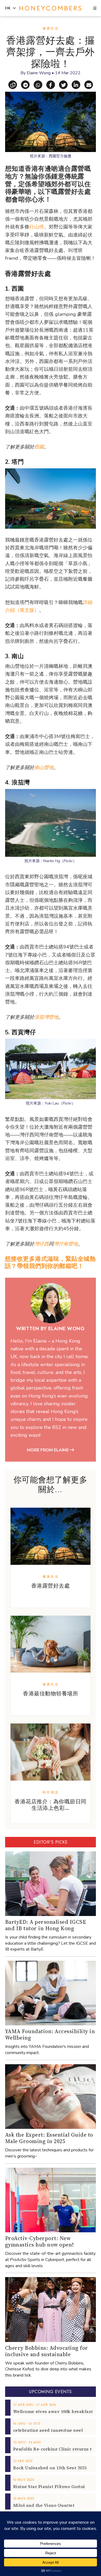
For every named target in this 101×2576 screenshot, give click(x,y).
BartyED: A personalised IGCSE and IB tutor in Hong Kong (46, 1925)
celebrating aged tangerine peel (48, 2430)
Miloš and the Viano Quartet (44, 2505)
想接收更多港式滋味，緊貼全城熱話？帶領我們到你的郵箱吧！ (50, 1262)
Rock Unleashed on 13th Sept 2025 (50, 2468)
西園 (39, 447)
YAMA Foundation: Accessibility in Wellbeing (50, 2034)
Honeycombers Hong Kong (50, 8)
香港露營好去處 (51, 1586)
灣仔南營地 (66, 1244)
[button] (95, 9)
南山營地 (44, 768)
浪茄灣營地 (46, 1017)
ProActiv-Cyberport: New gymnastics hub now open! (39, 2241)
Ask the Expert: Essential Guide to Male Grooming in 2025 (49, 2138)
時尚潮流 (51, 1792)
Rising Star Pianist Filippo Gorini (49, 2486)
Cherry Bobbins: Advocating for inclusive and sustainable (47, 2351)
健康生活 (51, 28)
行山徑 (37, 227)
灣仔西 (41, 1244)
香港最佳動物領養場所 (50, 1693)
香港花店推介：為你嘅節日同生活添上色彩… (50, 1805)
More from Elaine (48, 1450)
